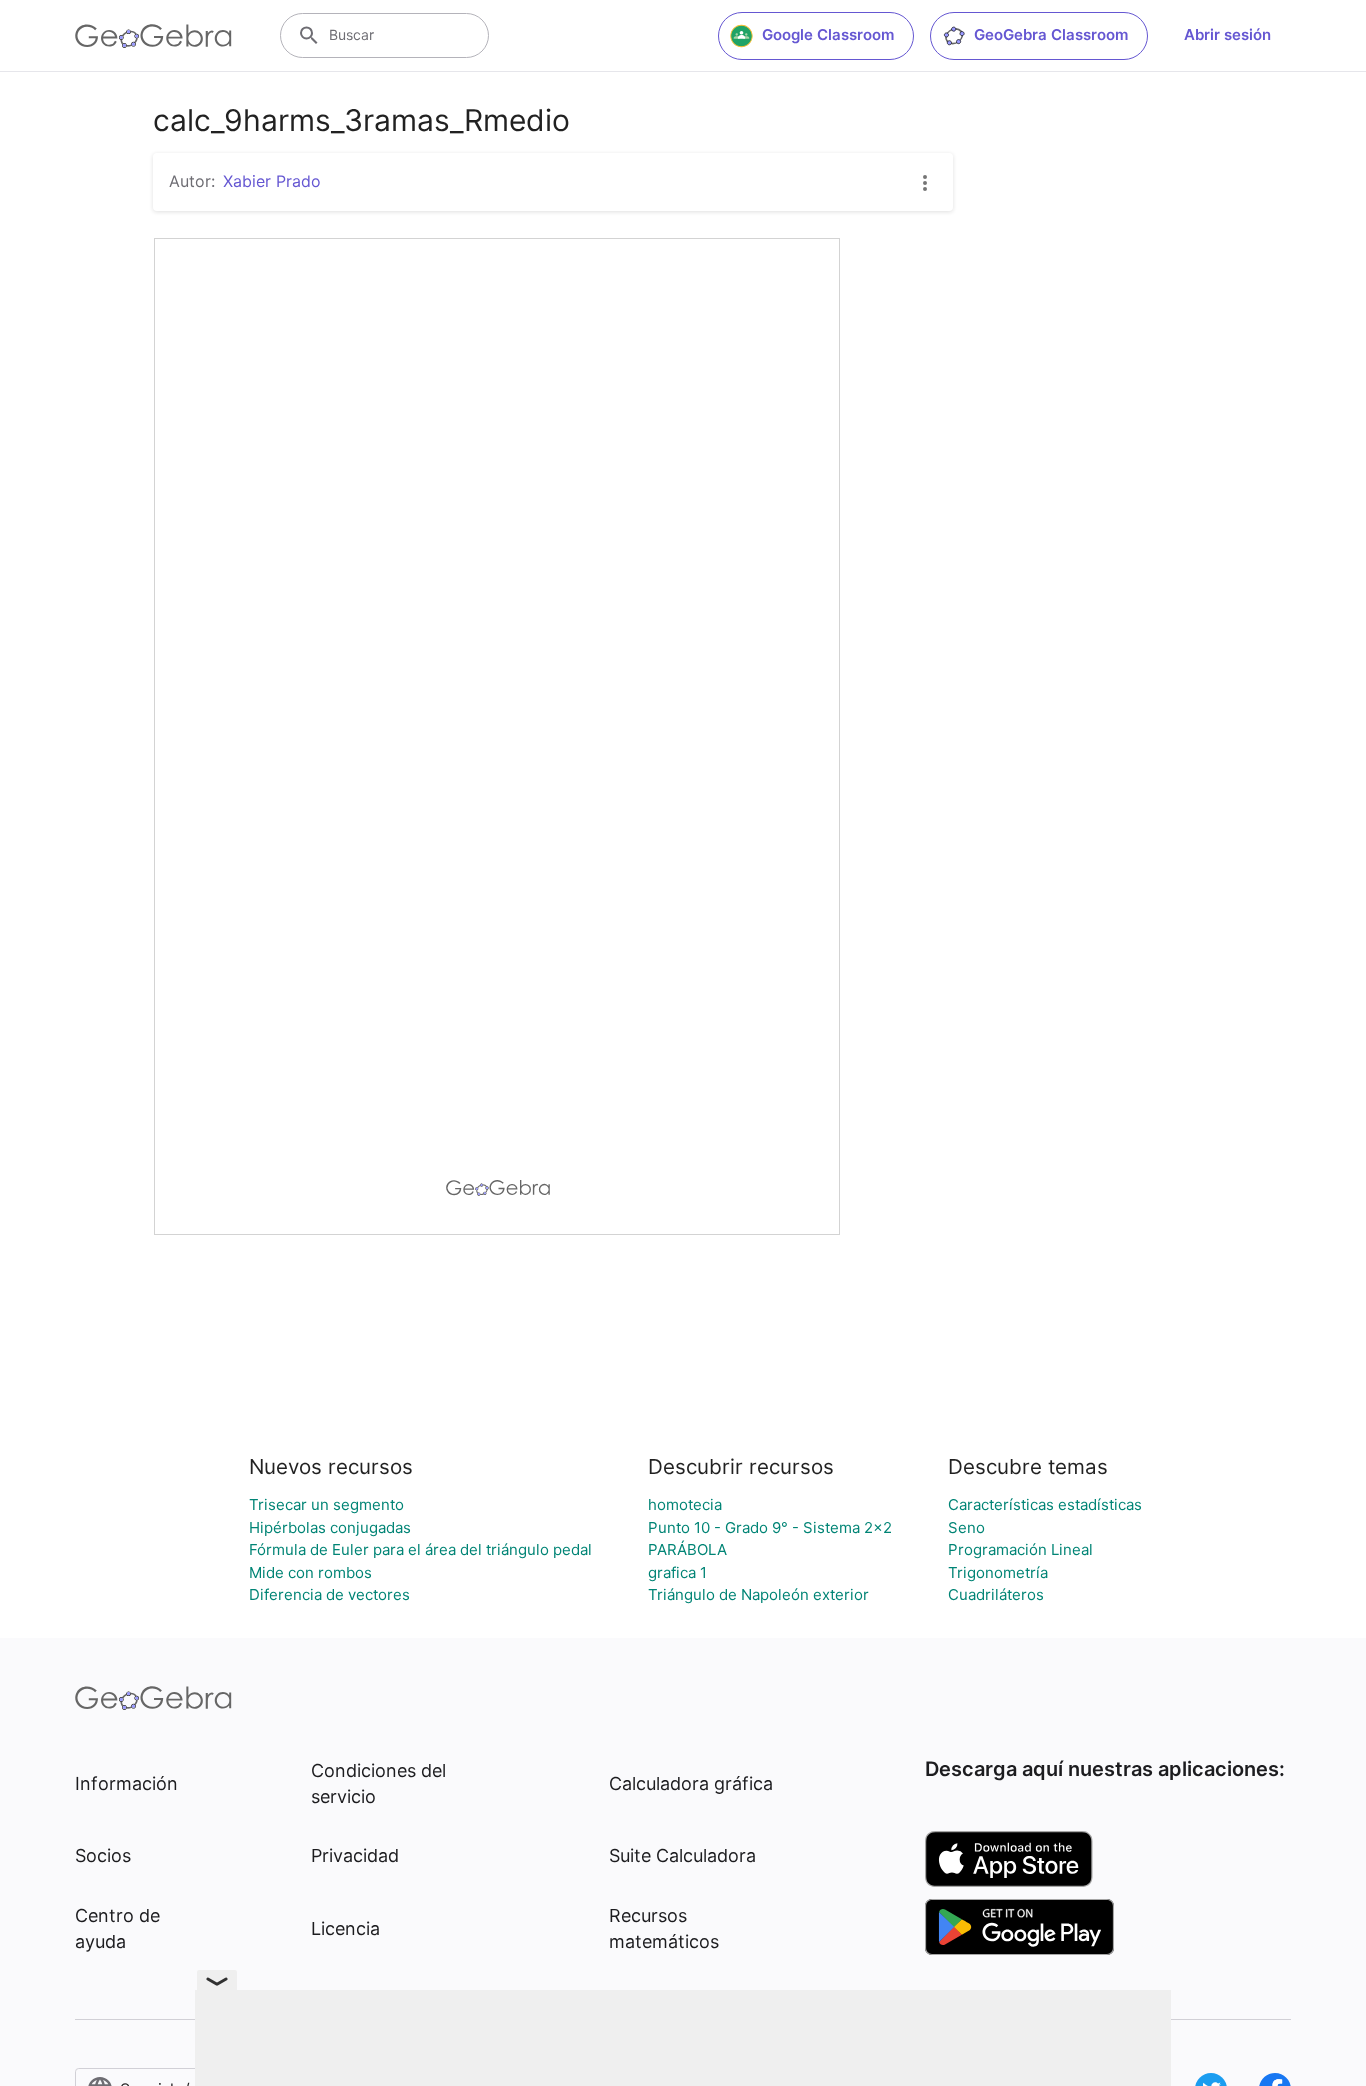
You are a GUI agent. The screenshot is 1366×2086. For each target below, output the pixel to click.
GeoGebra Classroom (1051, 34)
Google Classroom (828, 34)
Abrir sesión (1227, 34)
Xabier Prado (272, 181)
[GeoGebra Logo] (153, 36)
